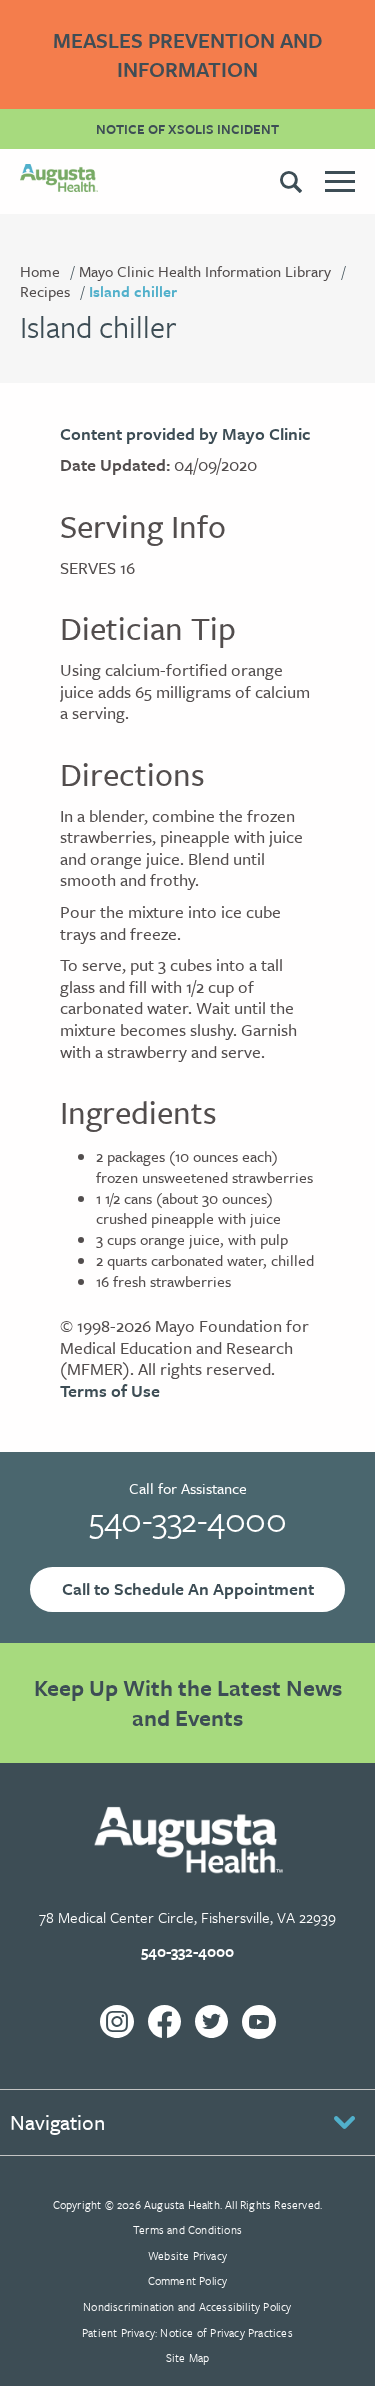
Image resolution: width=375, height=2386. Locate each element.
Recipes (45, 291)
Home (40, 271)
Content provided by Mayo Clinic (185, 433)
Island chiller (133, 291)
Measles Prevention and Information (188, 54)
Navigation (57, 2122)
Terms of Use (110, 1390)
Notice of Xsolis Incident (187, 129)
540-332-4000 (187, 1519)
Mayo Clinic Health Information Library (205, 271)
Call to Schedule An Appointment (188, 1588)
